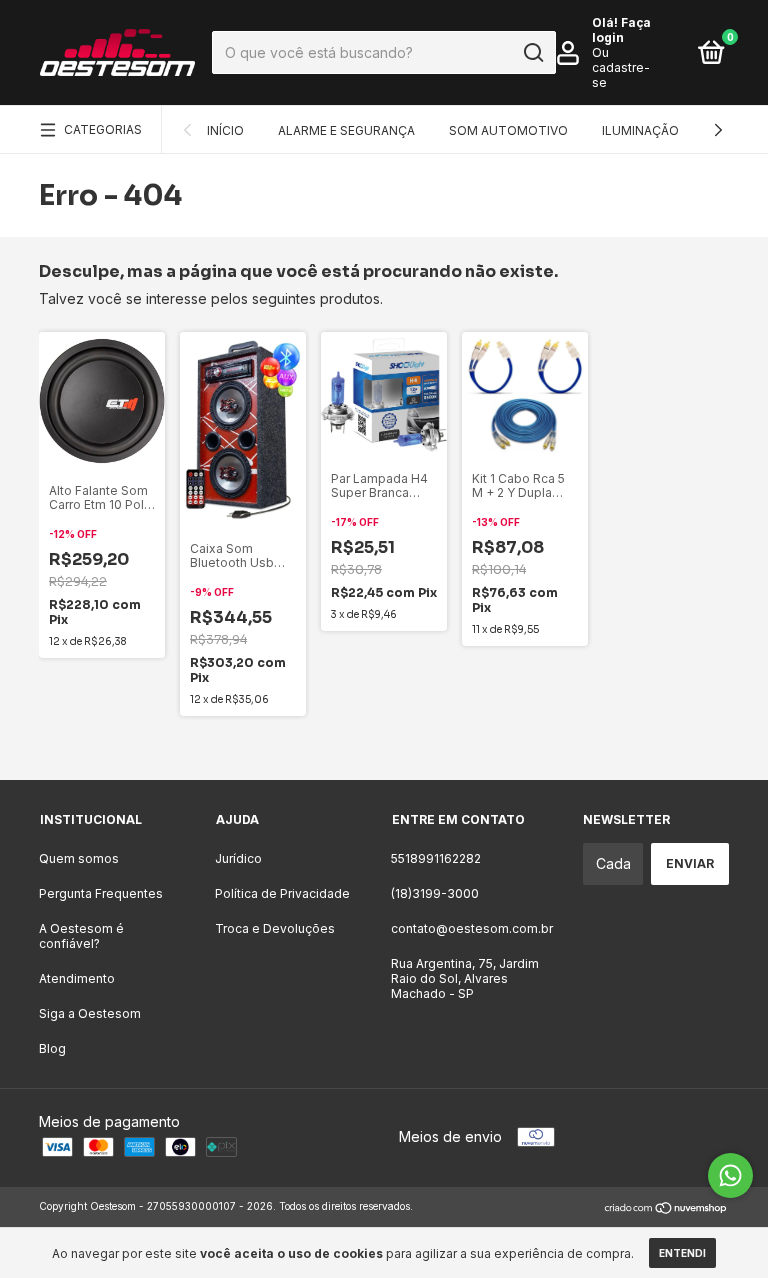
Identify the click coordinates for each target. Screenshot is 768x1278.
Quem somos (79, 858)
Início (225, 130)
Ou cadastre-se (621, 67)
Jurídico (238, 858)
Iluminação (640, 130)
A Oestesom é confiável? (81, 936)
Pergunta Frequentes (101, 893)
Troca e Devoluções (275, 928)
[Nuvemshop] (666, 1208)
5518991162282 (436, 858)
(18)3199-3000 (435, 893)
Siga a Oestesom (90, 1013)
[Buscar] (532, 53)
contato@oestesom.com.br (472, 928)
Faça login (621, 30)
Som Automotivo (508, 130)
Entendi (682, 1253)
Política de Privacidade (282, 893)
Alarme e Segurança (346, 130)
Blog (52, 1048)
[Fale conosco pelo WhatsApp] (730, 1175)
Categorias (103, 129)
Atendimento (77, 978)
